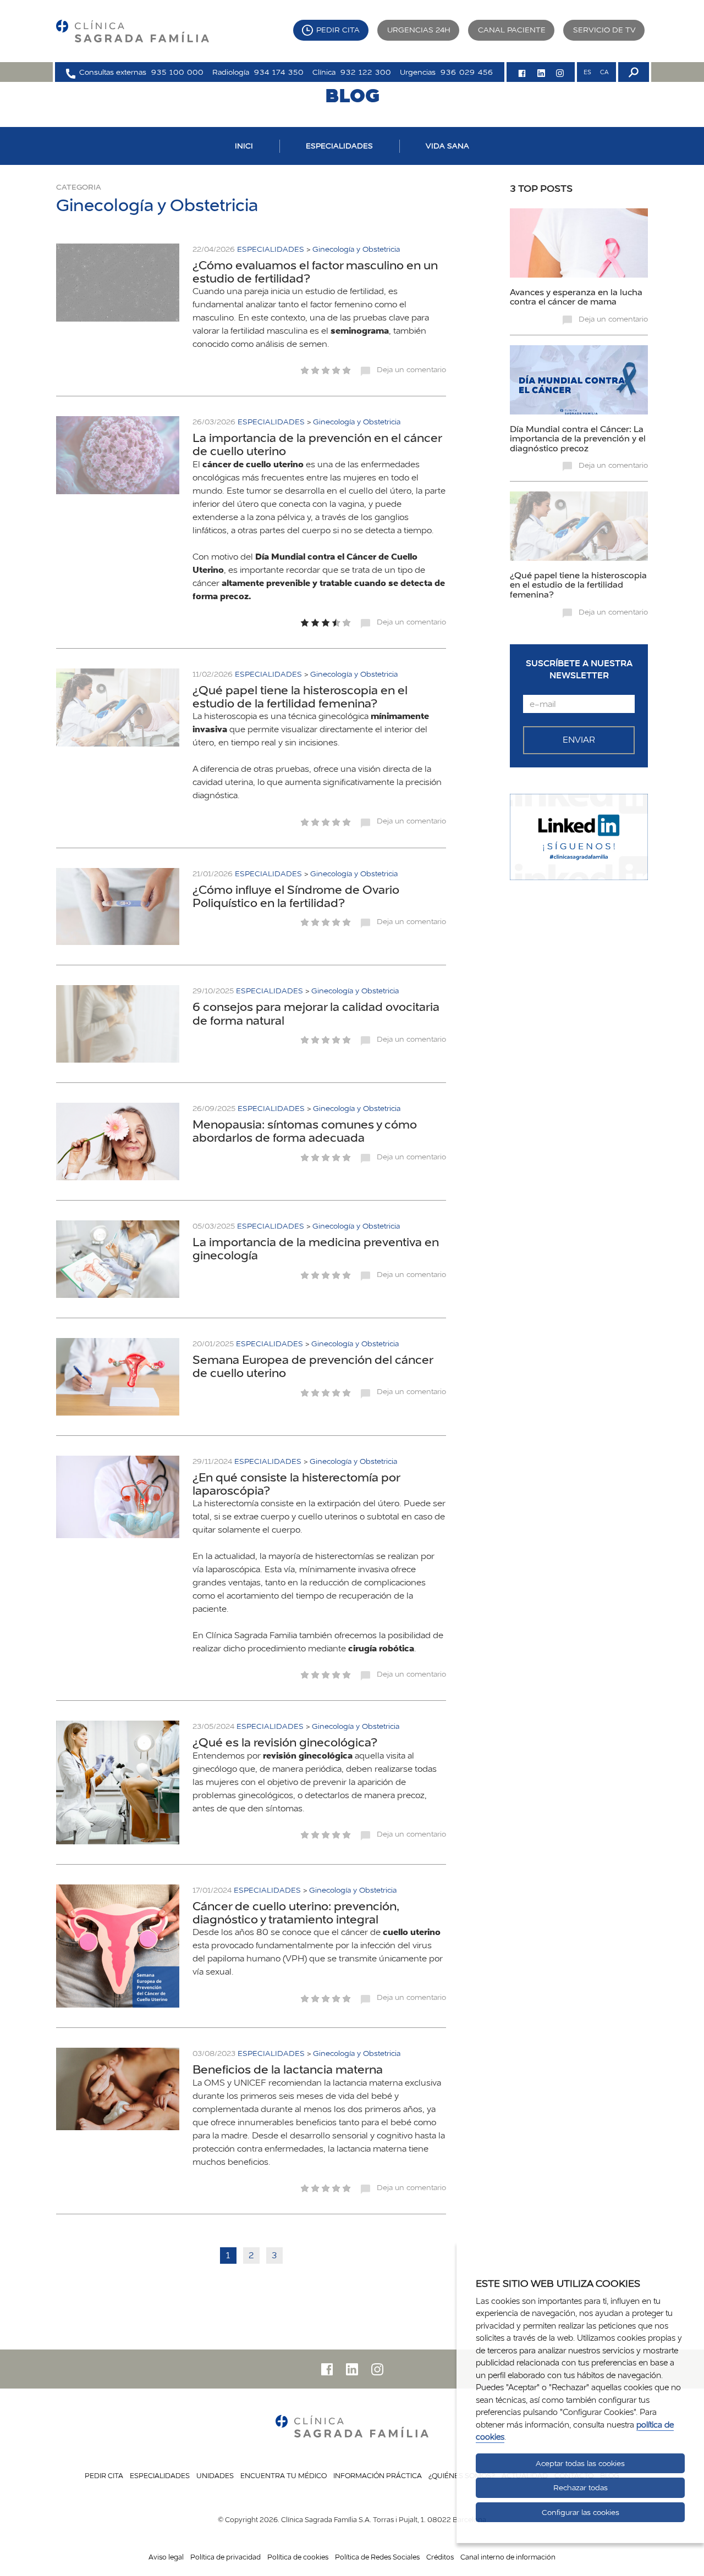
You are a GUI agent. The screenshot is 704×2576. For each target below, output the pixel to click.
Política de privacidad (226, 2557)
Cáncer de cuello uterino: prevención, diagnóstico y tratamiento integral (296, 1912)
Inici (244, 146)
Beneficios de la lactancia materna (288, 2069)
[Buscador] (632, 72)
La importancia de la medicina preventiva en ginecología (316, 1248)
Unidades (215, 2475)
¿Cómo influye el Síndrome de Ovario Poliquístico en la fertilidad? (296, 896)
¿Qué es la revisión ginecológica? (285, 1742)
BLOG (352, 95)
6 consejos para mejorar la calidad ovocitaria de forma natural (316, 1013)
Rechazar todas (581, 2487)
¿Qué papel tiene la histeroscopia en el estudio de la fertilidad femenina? (300, 696)
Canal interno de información (508, 2557)
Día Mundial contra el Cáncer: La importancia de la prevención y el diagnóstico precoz (578, 438)
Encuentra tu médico (284, 2475)
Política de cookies (298, 2557)
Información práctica (378, 2475)
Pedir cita (338, 30)
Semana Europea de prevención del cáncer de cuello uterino (313, 1366)
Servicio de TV (604, 30)
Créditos (440, 2557)
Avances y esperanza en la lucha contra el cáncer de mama (576, 297)
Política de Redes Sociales (377, 2557)
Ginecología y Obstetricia (356, 249)
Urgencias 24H (419, 30)
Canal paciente (512, 30)
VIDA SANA (447, 146)
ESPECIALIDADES (339, 146)
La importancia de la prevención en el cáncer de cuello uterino (317, 444)
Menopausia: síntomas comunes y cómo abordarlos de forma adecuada (305, 1131)
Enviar (579, 740)
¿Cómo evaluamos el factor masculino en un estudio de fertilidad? (315, 272)
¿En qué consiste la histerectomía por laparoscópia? (296, 1484)
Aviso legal (166, 2557)
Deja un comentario (411, 369)
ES (587, 72)
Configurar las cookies (581, 2512)
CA (604, 72)
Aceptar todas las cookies (580, 2463)
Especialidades (160, 2475)
